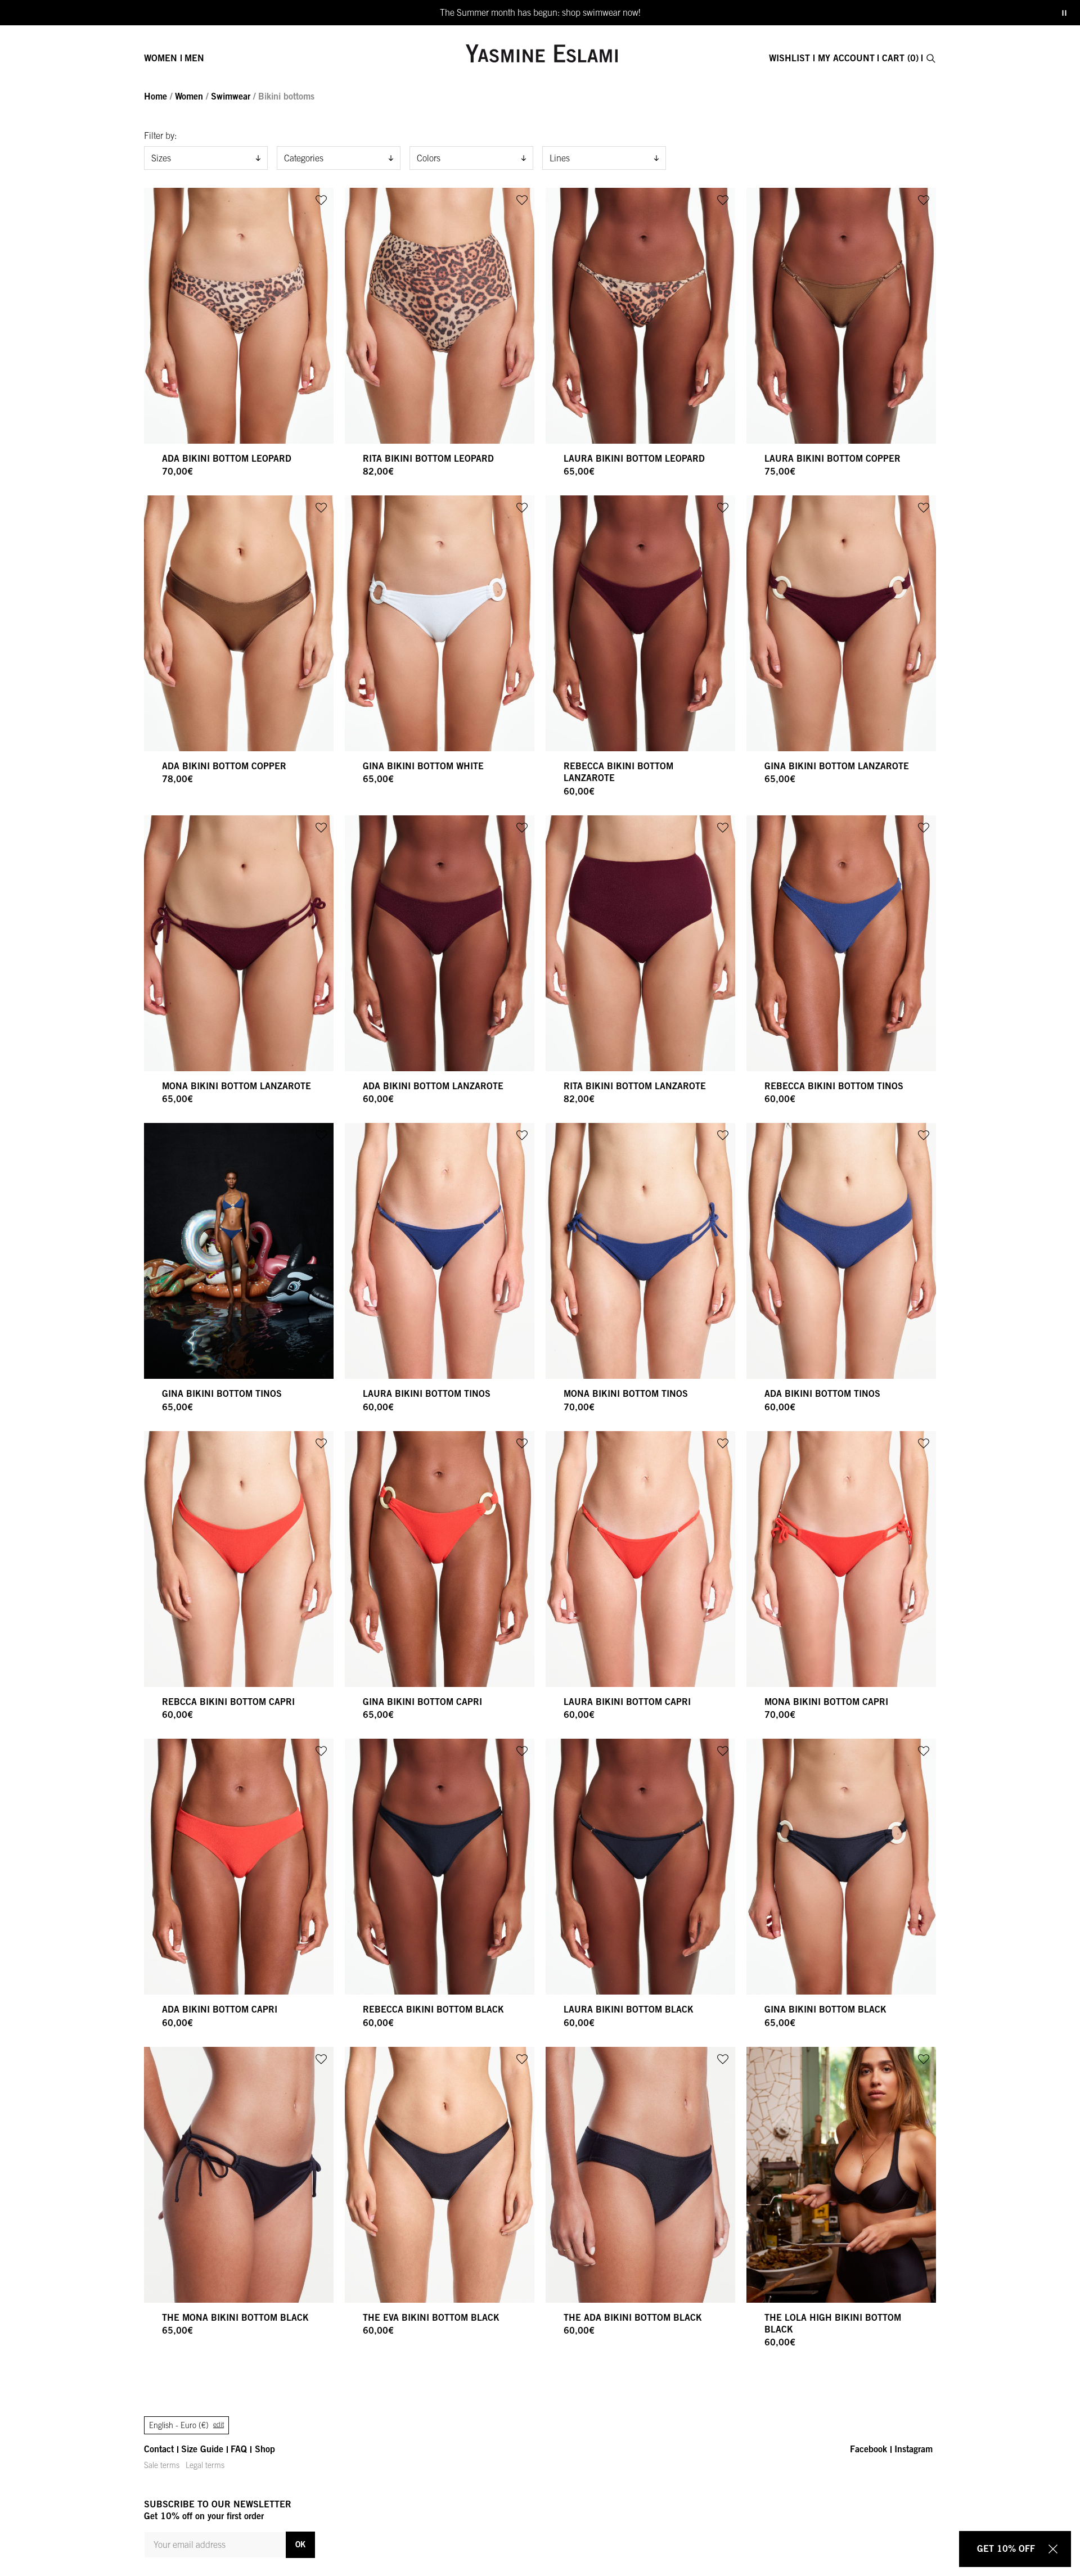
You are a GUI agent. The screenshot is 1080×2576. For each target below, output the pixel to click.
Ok (300, 2544)
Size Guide (202, 2449)
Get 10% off (1006, 2548)
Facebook (868, 2449)
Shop (265, 2449)
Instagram (913, 2449)
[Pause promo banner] (1064, 13)
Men (194, 58)
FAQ (239, 2449)
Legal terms (205, 2465)
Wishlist (789, 58)
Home (156, 96)
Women (161, 58)
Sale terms (162, 2465)
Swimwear (231, 96)
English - (186, 2425)
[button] (321, 200)
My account (846, 58)
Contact (159, 2449)
